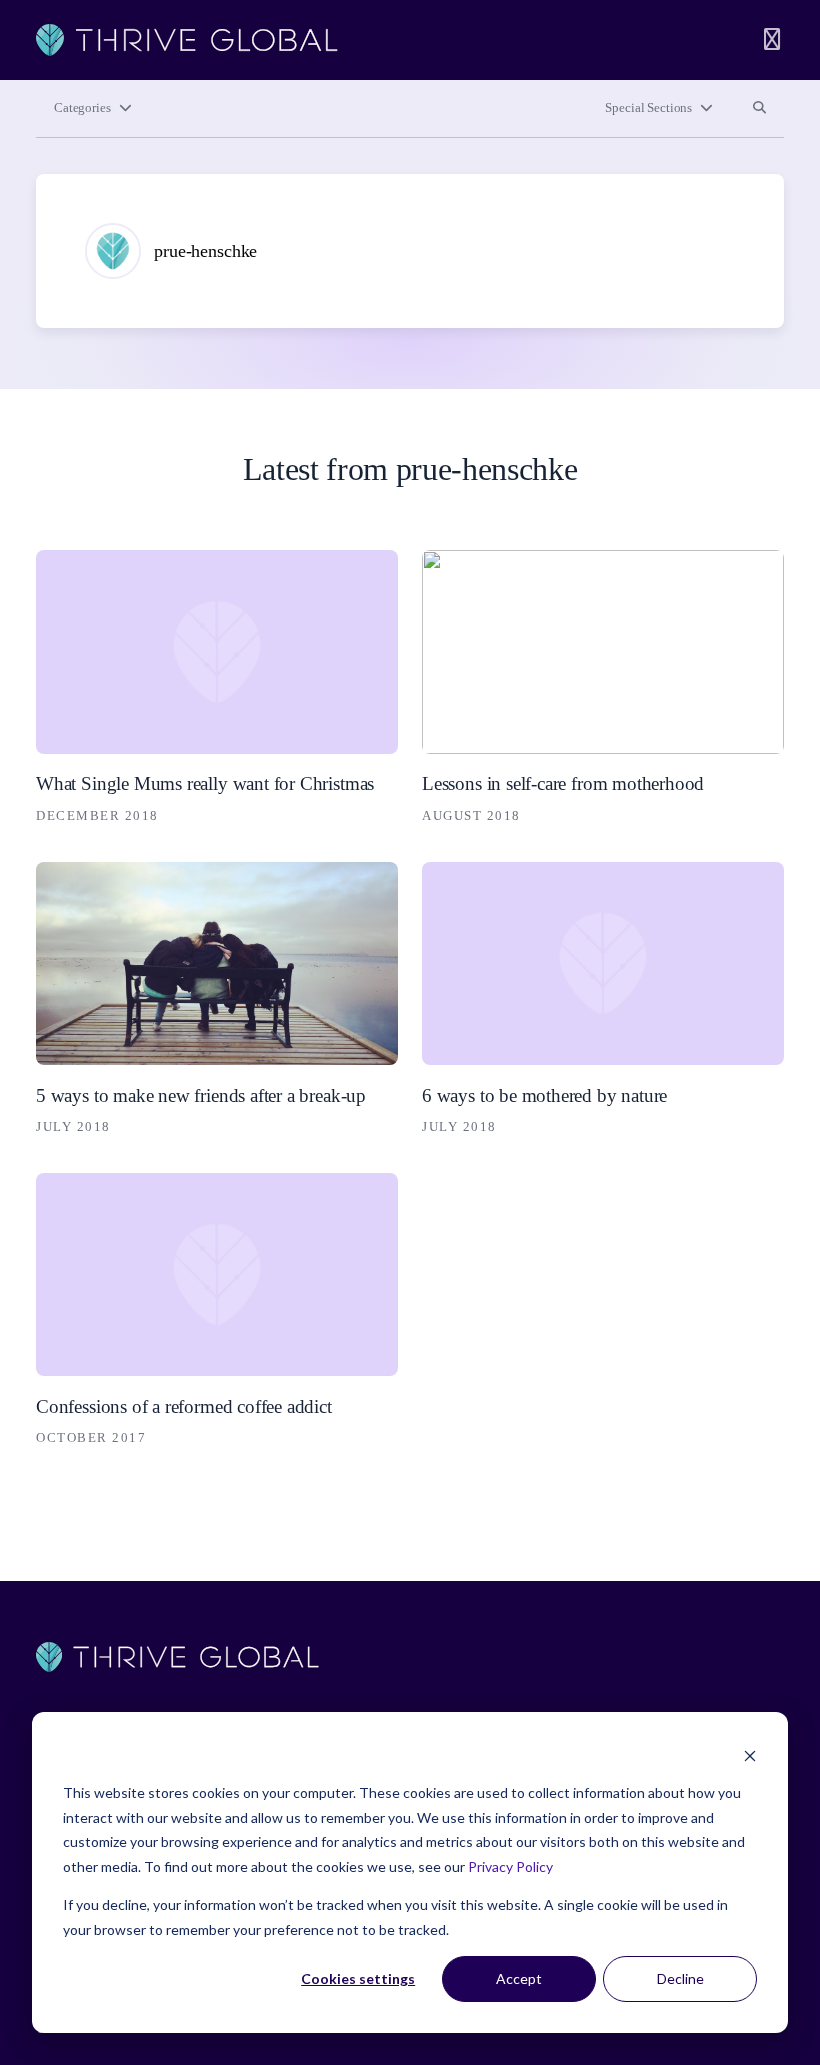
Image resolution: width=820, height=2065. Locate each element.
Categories (82, 108)
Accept (519, 1978)
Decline (680, 1978)
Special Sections (648, 108)
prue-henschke (205, 251)
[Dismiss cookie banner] (750, 1755)
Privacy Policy (510, 1866)
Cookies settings (358, 1978)
